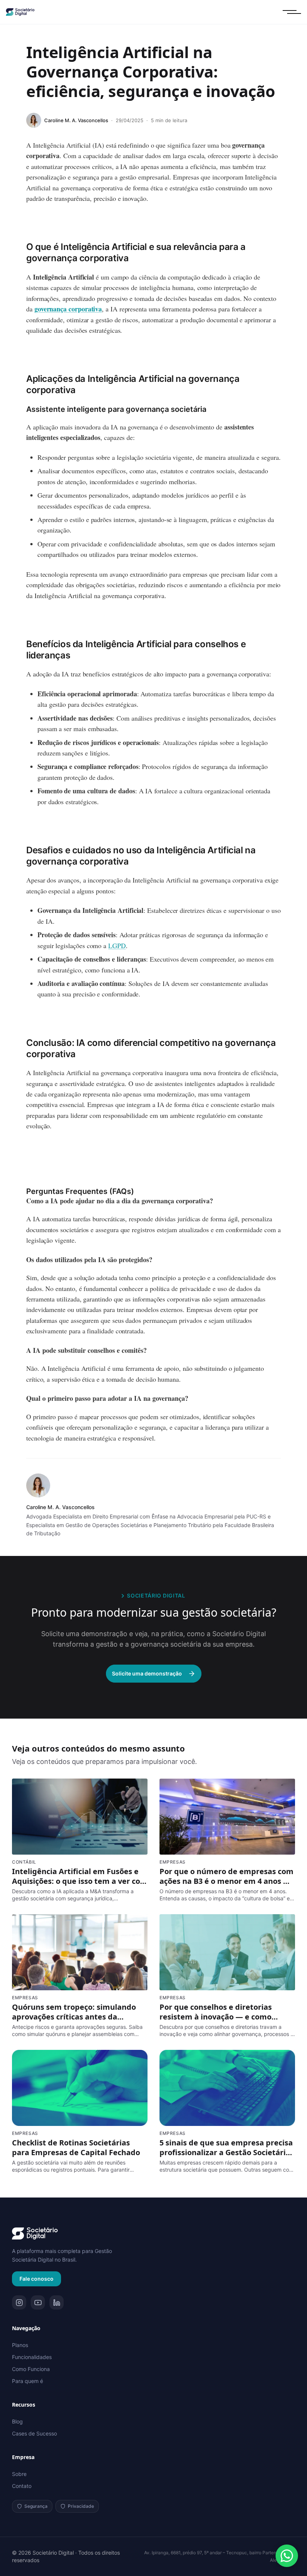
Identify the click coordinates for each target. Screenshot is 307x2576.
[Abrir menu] (292, 12)
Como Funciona (31, 2369)
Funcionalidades (32, 2357)
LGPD (117, 945)
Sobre (19, 2474)
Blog (17, 2421)
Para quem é (28, 2381)
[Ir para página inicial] (35, 2233)
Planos (20, 2345)
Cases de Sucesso (34, 2433)
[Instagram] (19, 2302)
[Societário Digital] (20, 12)
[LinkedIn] (57, 2302)
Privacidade (81, 2506)
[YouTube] (38, 2302)
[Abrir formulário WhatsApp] (287, 2556)
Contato (22, 2486)
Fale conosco (37, 2279)
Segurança (36, 2506)
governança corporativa (68, 309)
